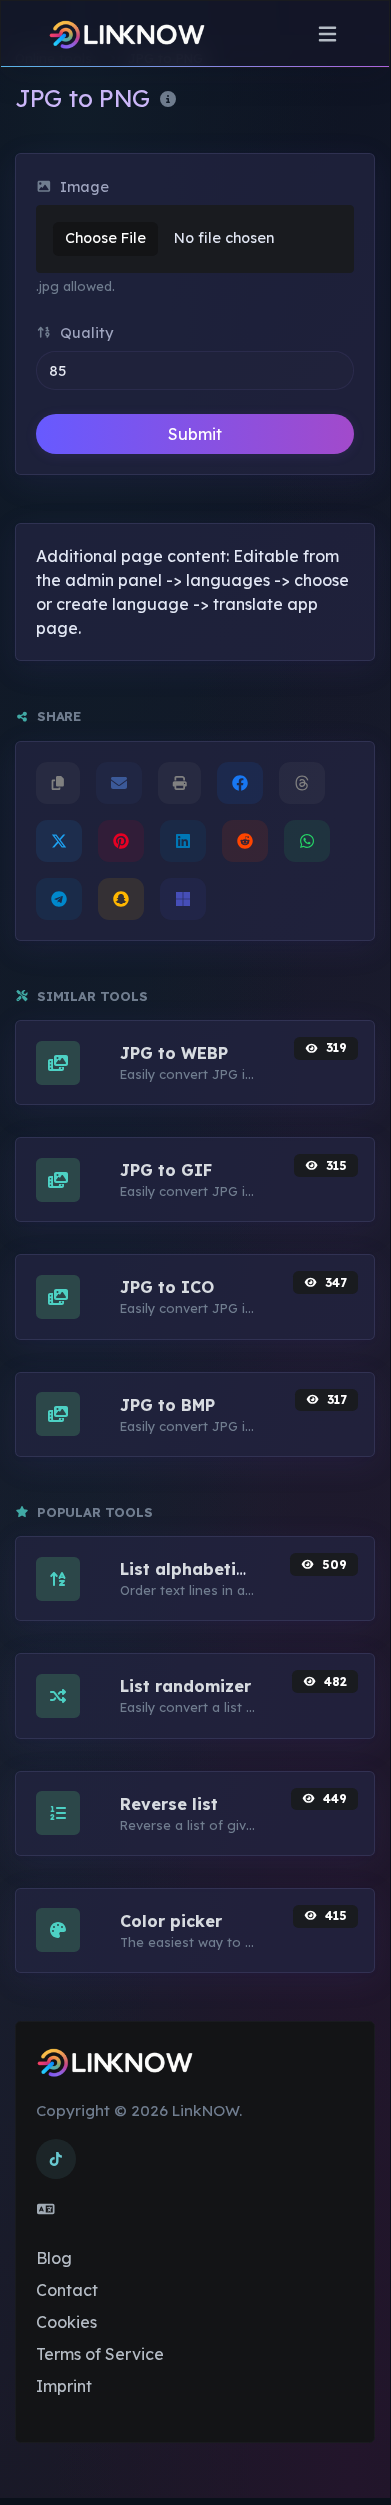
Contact (67, 2290)
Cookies (66, 2322)
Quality (84, 333)
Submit (195, 434)
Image (82, 187)
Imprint (64, 2386)
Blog (54, 2258)
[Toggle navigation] (327, 34)
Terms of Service (100, 2354)
